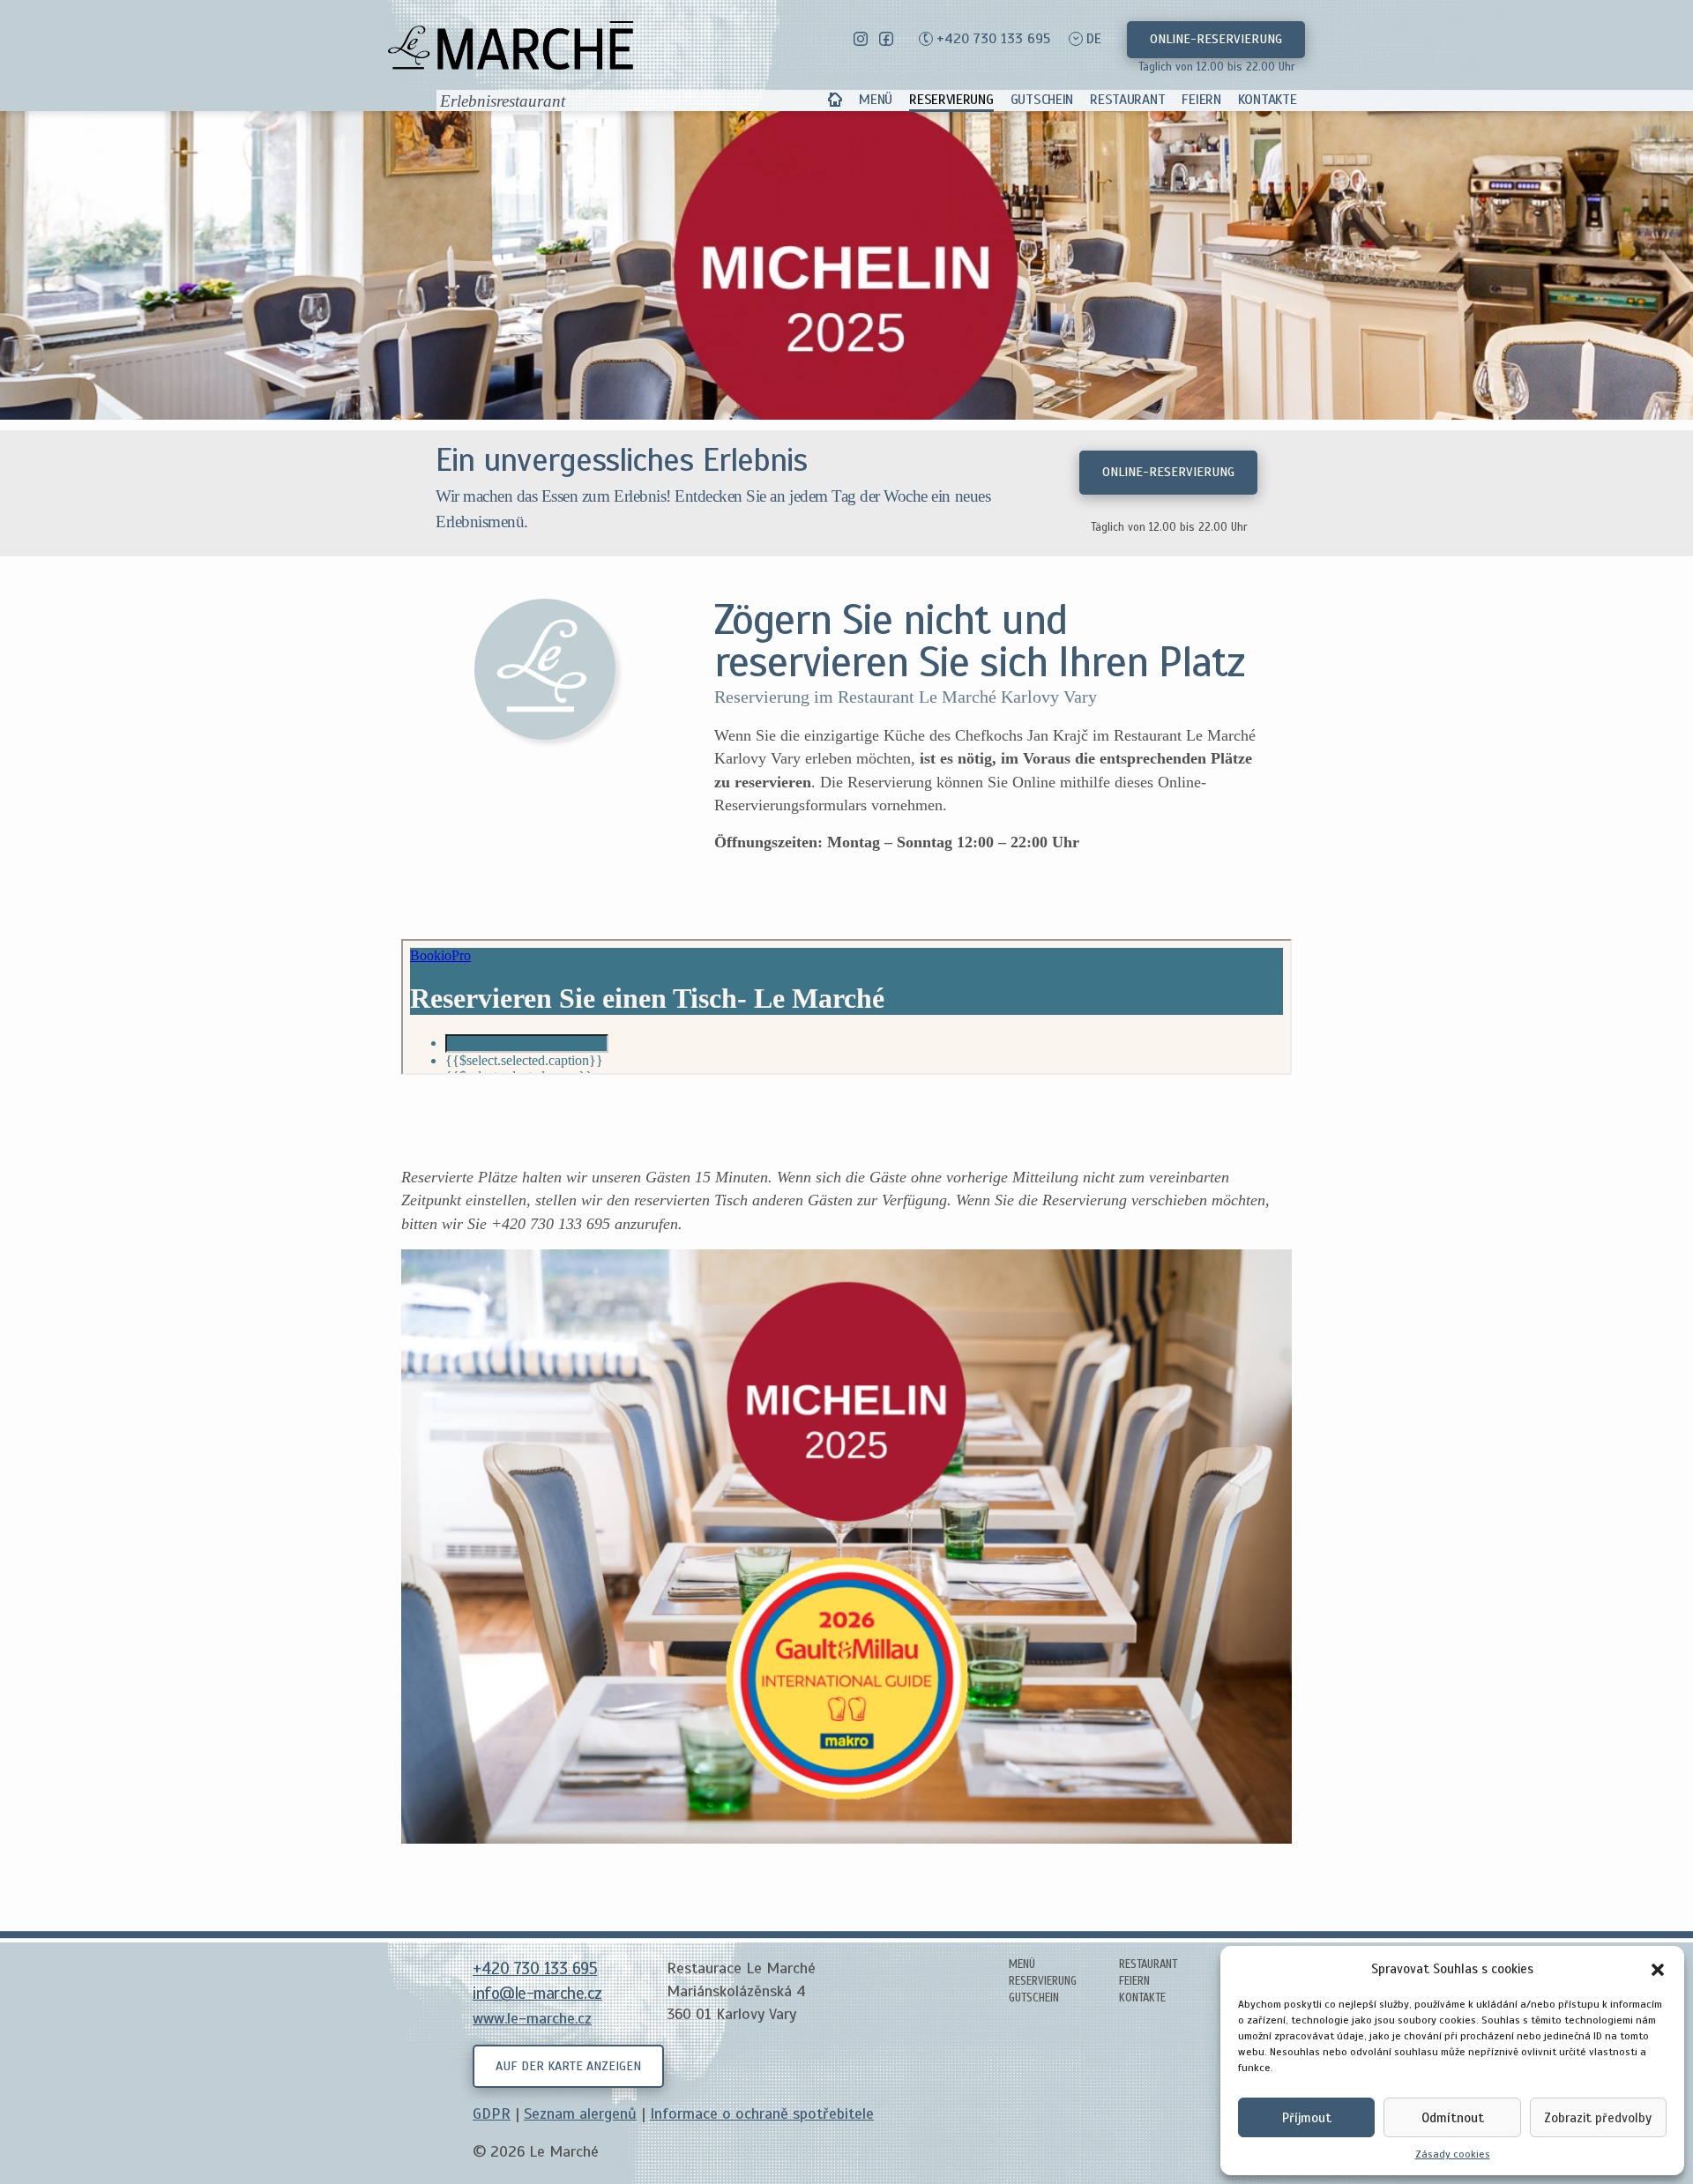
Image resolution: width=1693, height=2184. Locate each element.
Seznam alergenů (580, 2113)
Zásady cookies (1453, 2154)
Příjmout (1307, 2118)
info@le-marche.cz (537, 1994)
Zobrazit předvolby (1598, 2118)
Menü (876, 100)
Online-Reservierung (1216, 39)
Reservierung (951, 100)
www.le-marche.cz (532, 2018)
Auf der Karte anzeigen (568, 2066)
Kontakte (1268, 100)
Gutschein (1042, 100)
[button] (1658, 1969)
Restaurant (1127, 100)
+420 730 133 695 (993, 39)
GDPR (492, 2113)
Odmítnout (1453, 2118)
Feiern (1201, 100)
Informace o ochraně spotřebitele (762, 2113)
